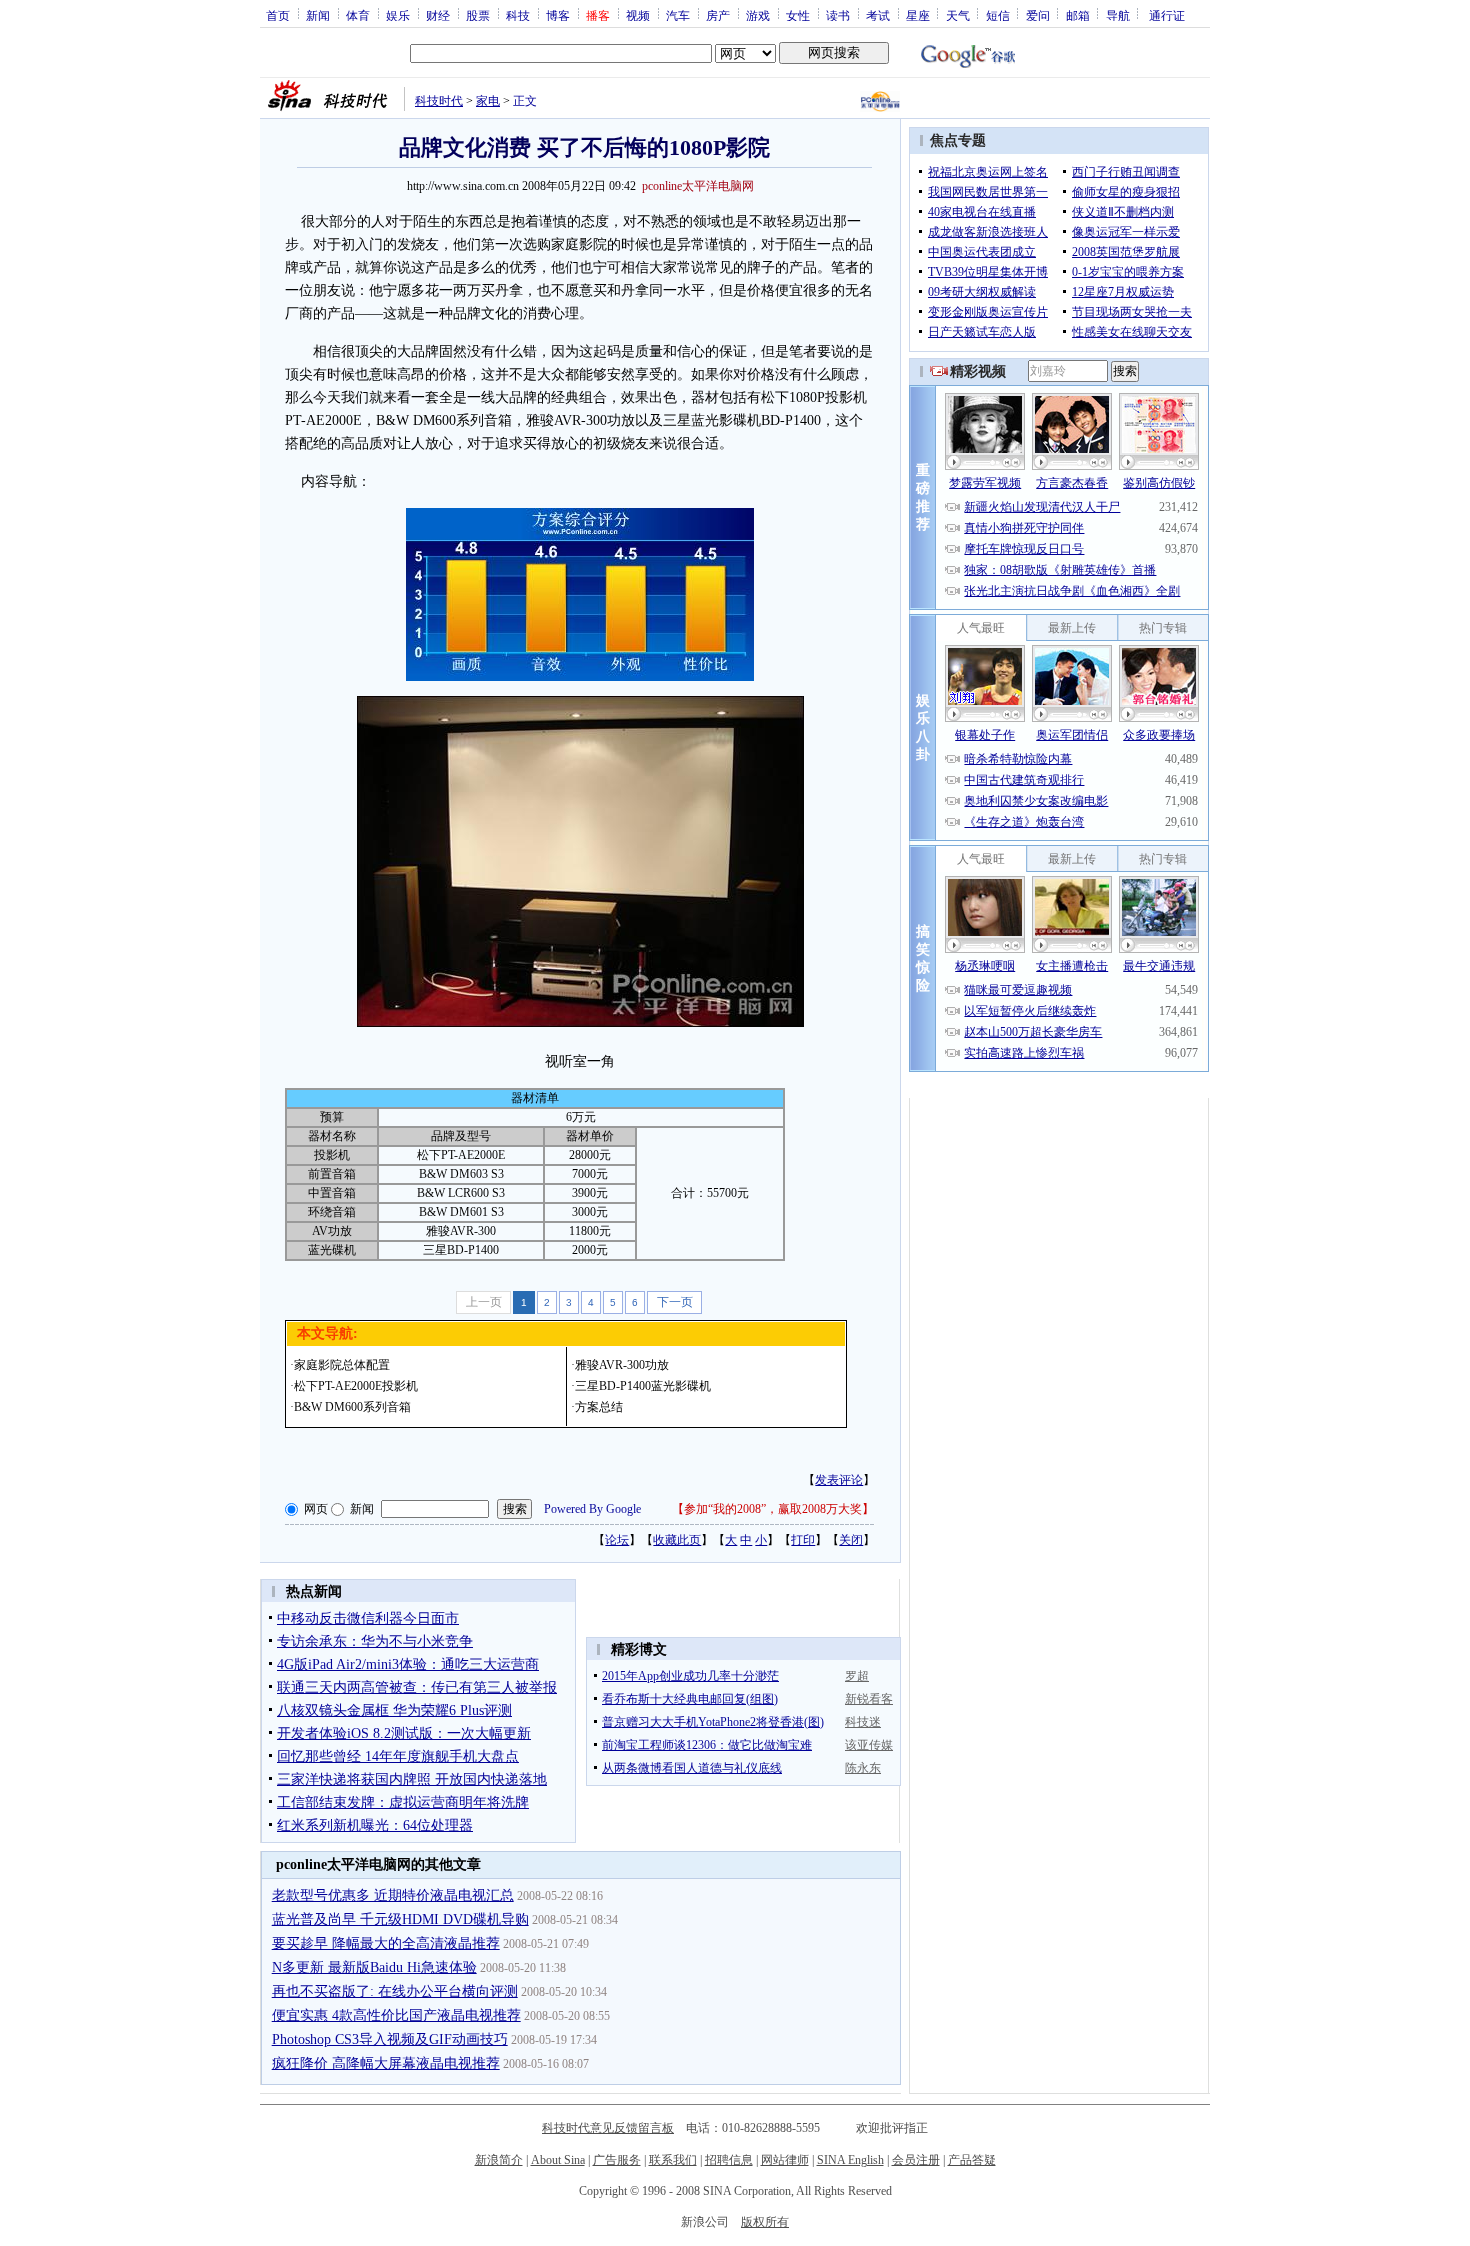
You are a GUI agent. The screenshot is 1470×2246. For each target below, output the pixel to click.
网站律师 (785, 2160)
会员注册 (916, 2160)
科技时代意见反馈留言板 (608, 2128)
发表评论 (839, 1480)
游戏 (758, 15)
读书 (838, 15)
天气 (958, 15)
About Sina (558, 2160)
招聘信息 (729, 2160)
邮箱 (1078, 15)
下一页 (675, 1302)
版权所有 (765, 2222)
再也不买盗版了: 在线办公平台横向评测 (395, 1991)
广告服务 (617, 2160)
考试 (878, 15)
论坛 (617, 1540)
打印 (803, 1540)
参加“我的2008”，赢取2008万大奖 (773, 1509)
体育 (358, 15)
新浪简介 (499, 2160)
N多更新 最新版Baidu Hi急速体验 (374, 1967)
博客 (558, 15)
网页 (316, 1509)
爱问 (1038, 15)
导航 (1118, 15)
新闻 (318, 15)
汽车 (678, 15)
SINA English (850, 2160)
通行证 (1167, 15)
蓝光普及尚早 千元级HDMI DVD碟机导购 (400, 1919)
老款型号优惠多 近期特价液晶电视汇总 (393, 1895)
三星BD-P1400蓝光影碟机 (643, 1386)
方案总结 (599, 1407)
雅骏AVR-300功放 (622, 1365)
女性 (798, 15)
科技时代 (439, 101)
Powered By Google (592, 1509)
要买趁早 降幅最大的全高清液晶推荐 (386, 1943)
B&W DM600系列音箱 (352, 1407)
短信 (998, 15)
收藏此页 (677, 1540)
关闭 (851, 1540)
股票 (478, 15)
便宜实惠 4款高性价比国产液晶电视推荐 (396, 2015)
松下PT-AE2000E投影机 (356, 1386)
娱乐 (398, 15)
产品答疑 (972, 2160)
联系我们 (673, 2160)
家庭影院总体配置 (342, 1365)
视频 (638, 15)
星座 (918, 15)
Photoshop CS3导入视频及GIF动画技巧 (390, 2039)
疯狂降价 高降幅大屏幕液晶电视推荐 (386, 2063)
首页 (278, 15)
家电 (488, 101)
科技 (518, 15)
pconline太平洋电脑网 (698, 186)
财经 (438, 15)
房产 (718, 15)
